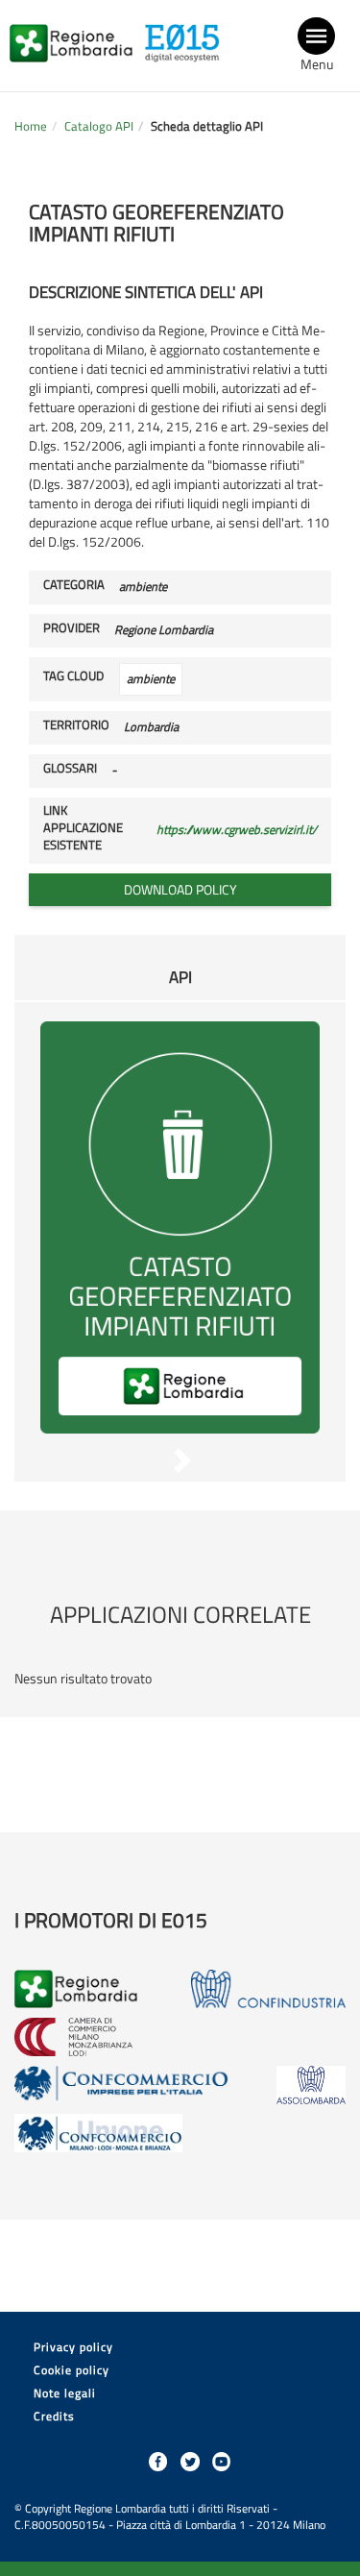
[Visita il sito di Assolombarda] (311, 2085)
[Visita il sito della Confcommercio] (122, 2085)
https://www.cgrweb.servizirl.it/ (237, 830)
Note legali (65, 2393)
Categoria (74, 585)
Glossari (70, 769)
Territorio (76, 725)
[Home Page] (187, 31)
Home (31, 126)
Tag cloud (73, 676)
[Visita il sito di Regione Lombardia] (76, 31)
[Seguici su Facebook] (158, 2462)
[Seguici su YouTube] (222, 2462)
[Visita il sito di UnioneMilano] (98, 2133)
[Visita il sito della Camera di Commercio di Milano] (73, 2037)
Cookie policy (72, 2370)
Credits (54, 2416)
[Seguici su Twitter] (190, 2462)
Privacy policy (73, 2347)
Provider (72, 628)
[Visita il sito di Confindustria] (268, 1989)
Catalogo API (99, 126)
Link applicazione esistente (83, 828)
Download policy (180, 889)
